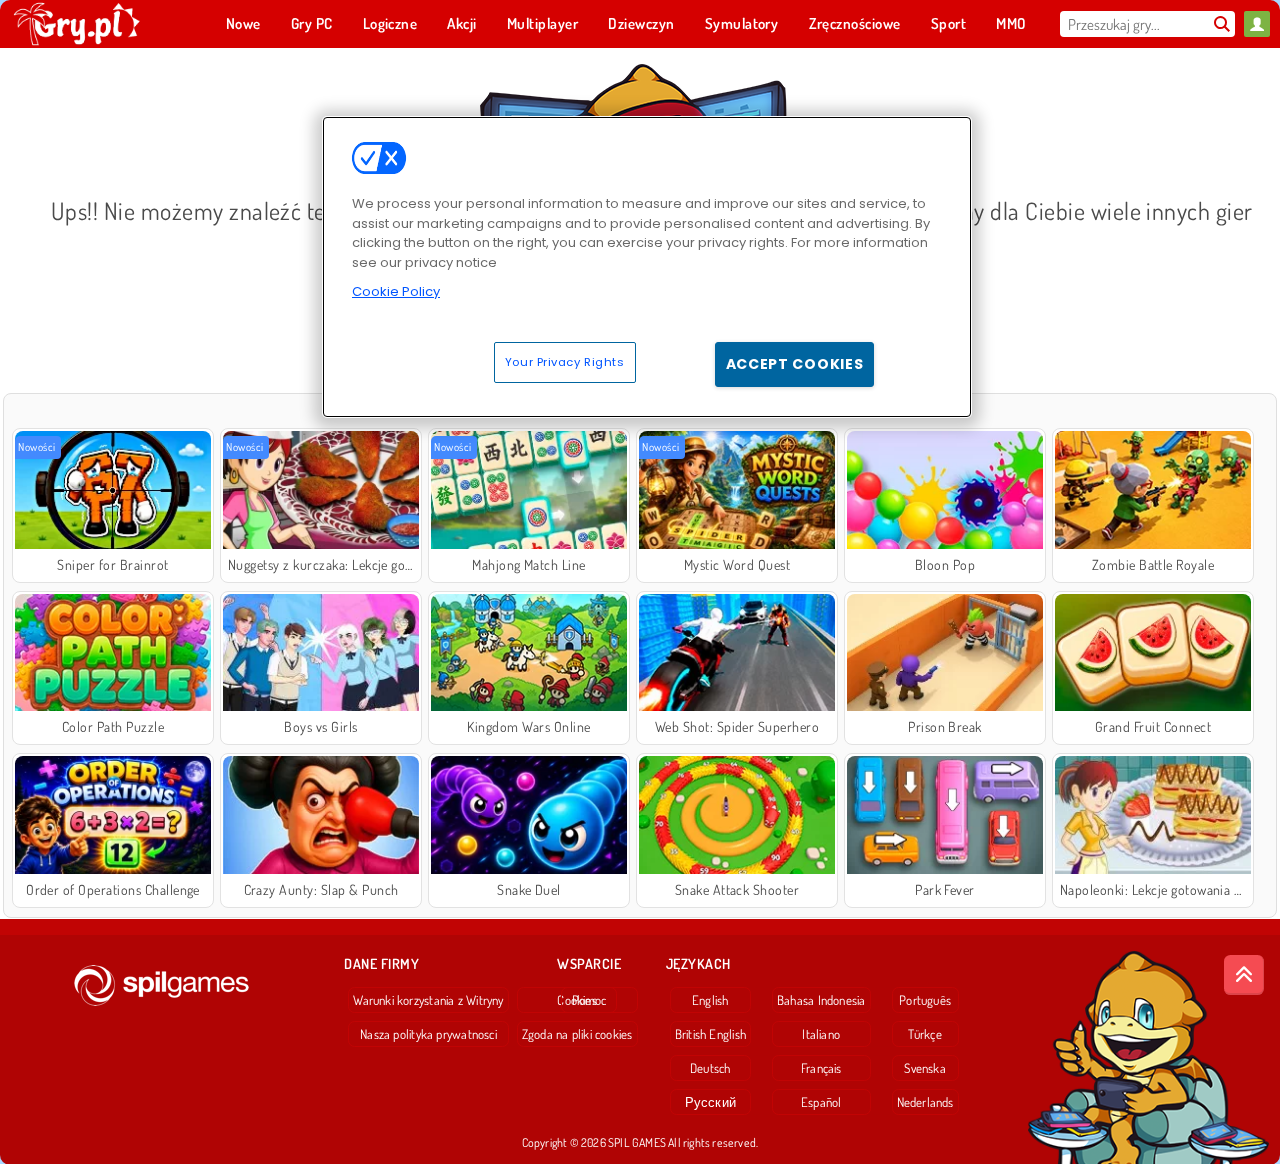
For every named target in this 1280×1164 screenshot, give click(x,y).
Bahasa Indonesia (821, 1000)
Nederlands (925, 1102)
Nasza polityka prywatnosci (428, 1034)
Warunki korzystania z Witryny (428, 1000)
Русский (711, 1102)
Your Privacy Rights (565, 362)
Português (925, 1000)
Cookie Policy (396, 291)
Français (821, 1068)
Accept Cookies (795, 364)
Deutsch (710, 1068)
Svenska (925, 1068)
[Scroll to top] (1244, 975)
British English (710, 1034)
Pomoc (589, 1000)
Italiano (821, 1034)
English (710, 1000)
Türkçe (924, 1034)
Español (821, 1102)
